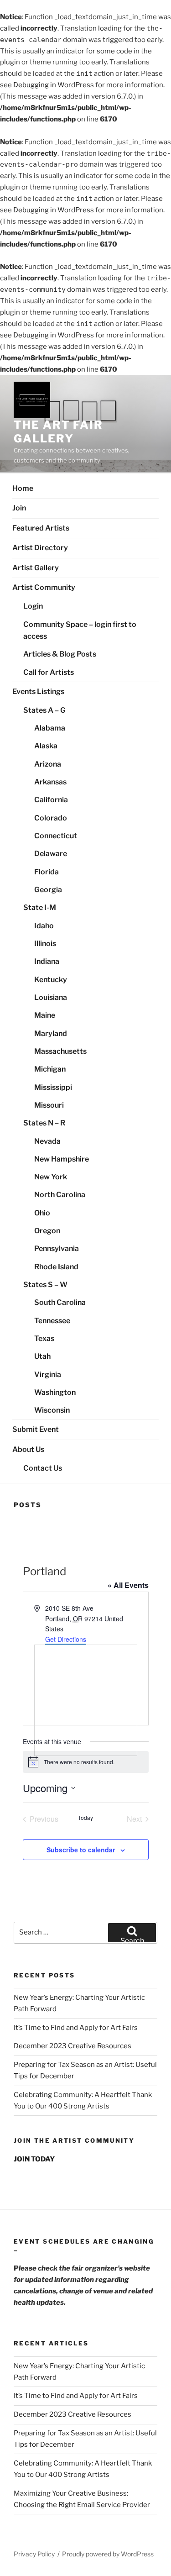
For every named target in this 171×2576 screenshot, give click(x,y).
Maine (45, 1015)
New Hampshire (62, 1159)
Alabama (50, 728)
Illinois (45, 944)
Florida (47, 872)
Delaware (51, 854)
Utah (42, 1356)
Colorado (51, 818)
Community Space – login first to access (80, 631)
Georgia (48, 890)
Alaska (46, 746)
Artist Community (44, 587)
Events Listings (38, 691)
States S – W (45, 1285)
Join (19, 508)
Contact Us (43, 1468)
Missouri (49, 1105)
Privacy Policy (34, 2554)
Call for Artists (49, 672)
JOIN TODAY (34, 2159)
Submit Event (36, 1429)
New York (51, 1177)
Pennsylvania (57, 1249)
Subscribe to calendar (81, 1850)
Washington (55, 1392)
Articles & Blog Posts (60, 654)
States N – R (44, 1123)
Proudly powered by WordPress (108, 2554)
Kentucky (51, 980)
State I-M (40, 907)
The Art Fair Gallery (58, 432)
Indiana (47, 961)
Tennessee (52, 1321)
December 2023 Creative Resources (73, 2046)
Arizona (48, 764)
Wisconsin (52, 1410)
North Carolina (60, 1195)
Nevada (47, 1141)
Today (85, 1818)
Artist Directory (40, 548)
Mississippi (53, 1087)
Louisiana (51, 997)
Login (33, 606)
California (51, 800)
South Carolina (60, 1302)
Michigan (50, 1069)
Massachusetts (60, 1051)
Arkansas (50, 782)
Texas (44, 1338)
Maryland (51, 1033)
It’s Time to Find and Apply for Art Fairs (76, 2028)
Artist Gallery (36, 568)
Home (23, 488)
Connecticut (56, 836)
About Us (28, 1449)
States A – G (44, 710)
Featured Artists (41, 528)
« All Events (128, 1585)
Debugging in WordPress (54, 85)
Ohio (42, 1213)
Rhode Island (56, 1267)
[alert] (86, 1762)
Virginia (48, 1375)
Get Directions (66, 1639)
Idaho (44, 926)
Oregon (47, 1231)
